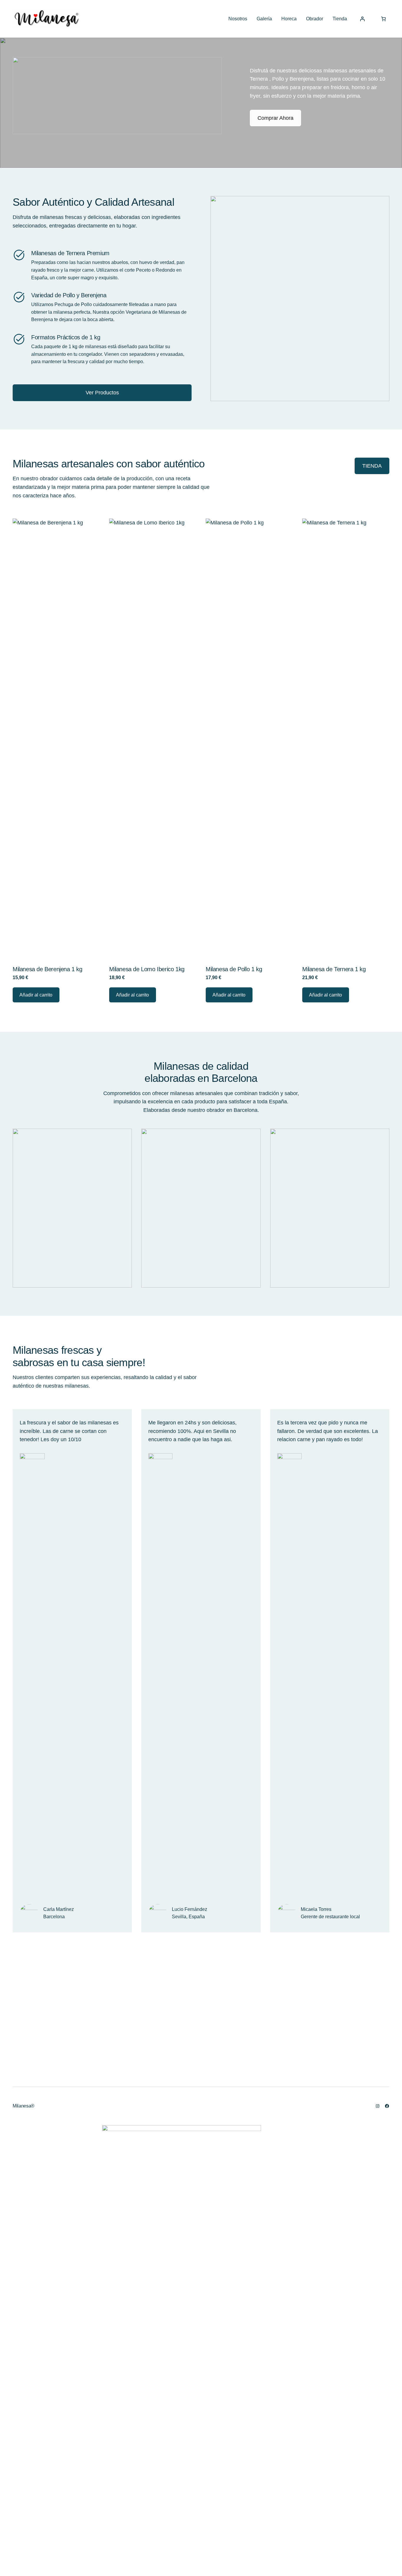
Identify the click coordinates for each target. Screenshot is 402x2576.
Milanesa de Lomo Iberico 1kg (147, 969)
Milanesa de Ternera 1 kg (334, 969)
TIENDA (372, 466)
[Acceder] (362, 19)
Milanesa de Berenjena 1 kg (48, 969)
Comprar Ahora (275, 118)
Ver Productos (102, 393)
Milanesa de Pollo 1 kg (234, 969)
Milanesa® (24, 2106)
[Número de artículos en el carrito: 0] (383, 19)
